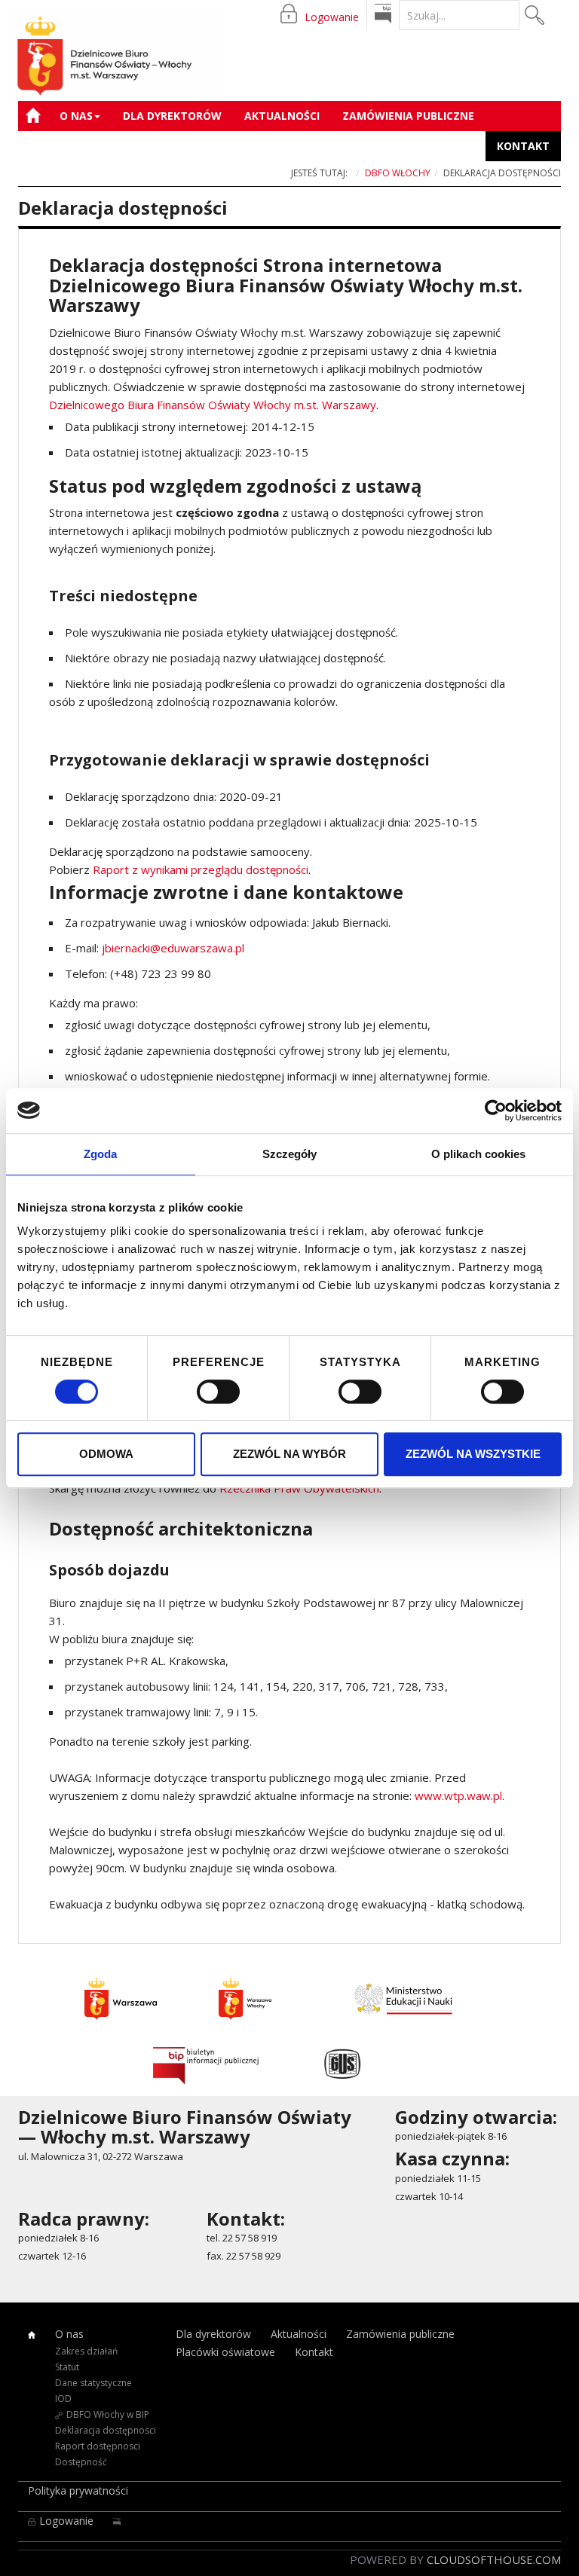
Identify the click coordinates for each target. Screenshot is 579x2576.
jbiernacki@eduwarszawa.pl (173, 948)
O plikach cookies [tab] (479, 1154)
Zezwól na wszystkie (473, 1454)
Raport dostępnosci (98, 2446)
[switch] (218, 1392)
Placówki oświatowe (93, 146)
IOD (63, 2399)
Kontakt (523, 146)
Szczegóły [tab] (290, 1154)
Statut (67, 2367)
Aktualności (282, 116)
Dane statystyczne (93, 2383)
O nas (76, 116)
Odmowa (106, 1454)
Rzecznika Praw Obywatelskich (299, 1488)
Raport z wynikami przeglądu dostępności (201, 869)
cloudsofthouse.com (494, 2559)
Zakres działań (86, 2351)
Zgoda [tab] (101, 1154)
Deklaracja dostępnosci (106, 2430)
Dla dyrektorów (172, 116)
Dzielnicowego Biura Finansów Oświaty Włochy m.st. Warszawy (213, 405)
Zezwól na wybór (289, 1454)
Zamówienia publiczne (408, 116)
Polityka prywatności (78, 2490)
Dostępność (81, 2462)
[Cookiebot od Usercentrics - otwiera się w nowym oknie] (496, 1111)
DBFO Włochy (398, 173)
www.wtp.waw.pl (458, 1795)
